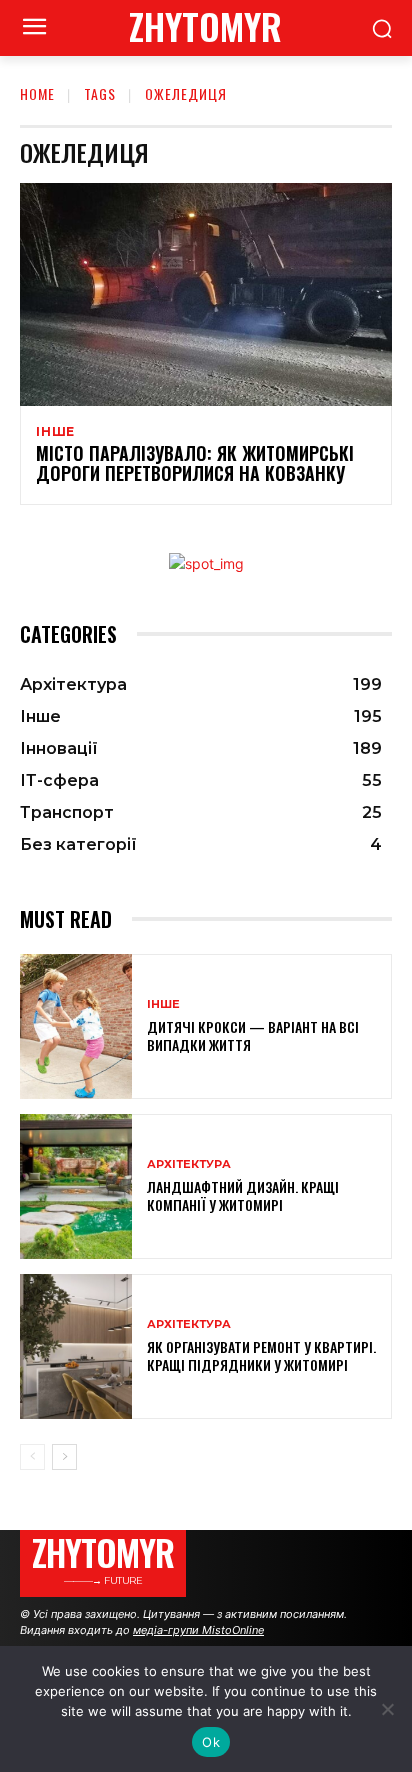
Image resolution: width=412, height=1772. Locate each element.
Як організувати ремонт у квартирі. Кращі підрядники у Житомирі (261, 1355)
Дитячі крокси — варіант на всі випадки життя (253, 1035)
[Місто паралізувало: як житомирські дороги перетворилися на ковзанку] (206, 294)
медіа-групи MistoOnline (198, 1630)
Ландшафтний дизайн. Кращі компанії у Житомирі (243, 1195)
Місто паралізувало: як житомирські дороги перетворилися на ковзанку (195, 463)
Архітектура (189, 1164)
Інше (55, 432)
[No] (387, 1709)
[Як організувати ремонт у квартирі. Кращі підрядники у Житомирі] (76, 1346)
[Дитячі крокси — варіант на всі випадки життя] (76, 1026)
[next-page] (64, 1457)
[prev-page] (32, 1457)
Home (37, 93)
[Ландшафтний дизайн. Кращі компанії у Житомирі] (76, 1186)
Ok (211, 1742)
